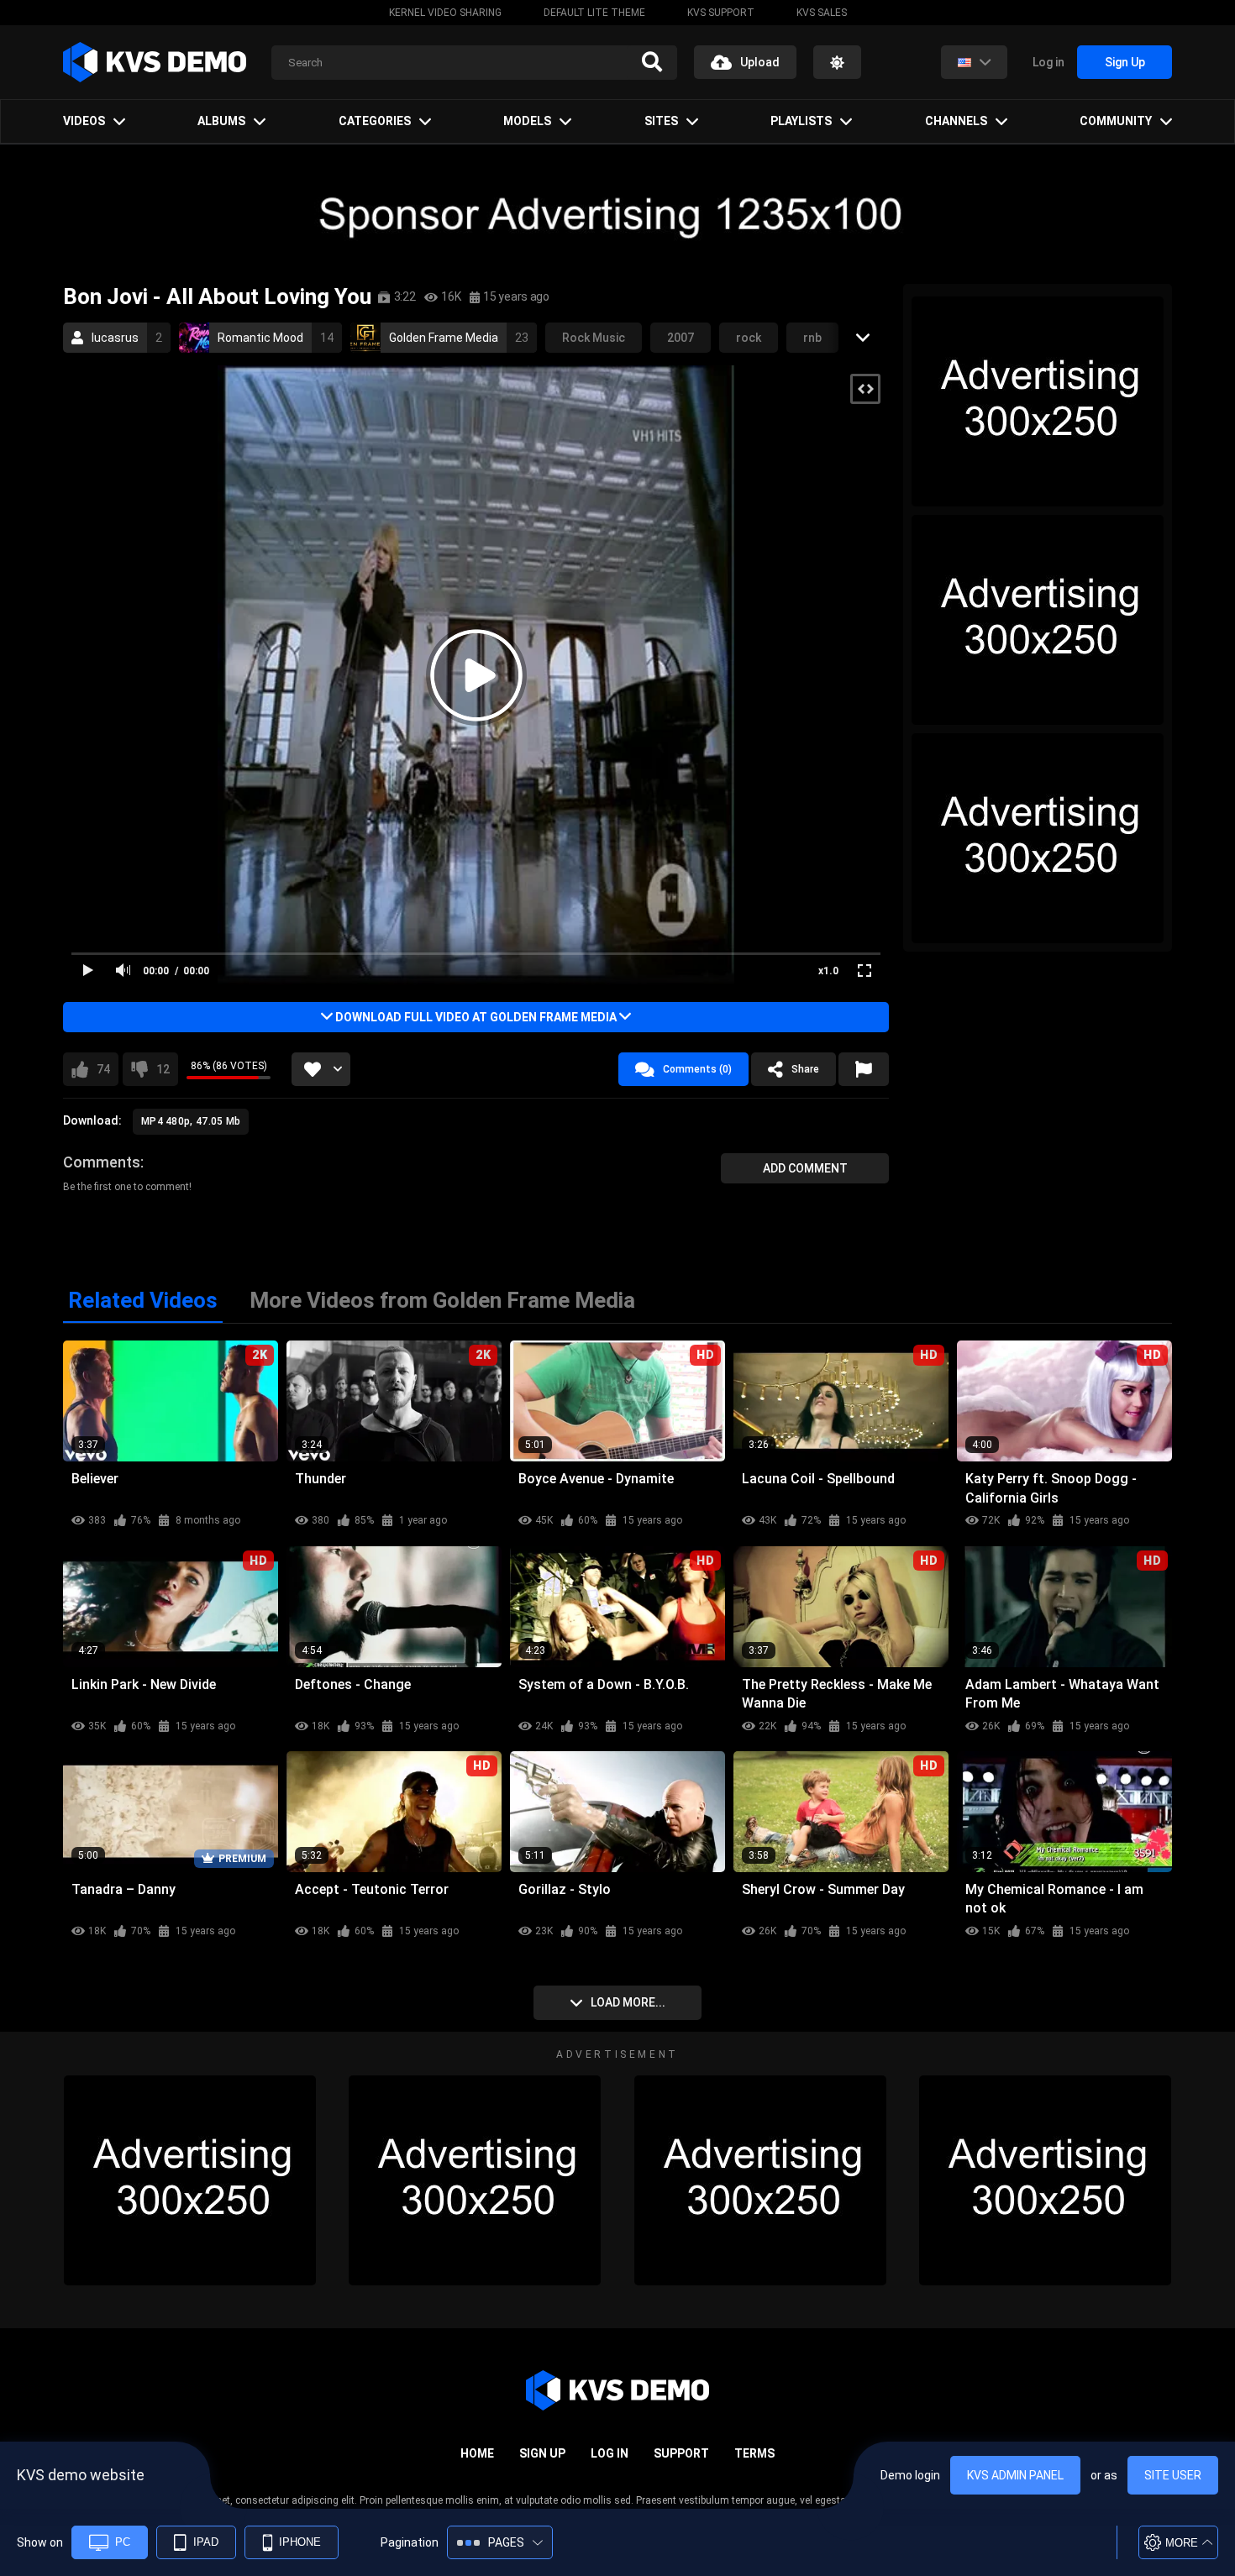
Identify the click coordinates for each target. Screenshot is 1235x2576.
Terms (754, 2453)
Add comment (805, 1168)
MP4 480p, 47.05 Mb (191, 1121)
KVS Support (721, 13)
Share (805, 1069)
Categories (375, 121)
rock (749, 338)
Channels (956, 121)
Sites (661, 121)
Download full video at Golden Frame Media (476, 1017)
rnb (812, 338)
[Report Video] (864, 1069)
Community (1116, 121)
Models (527, 121)
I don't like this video (163, 1069)
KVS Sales (822, 13)
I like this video (103, 1069)
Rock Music (594, 338)
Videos (84, 121)
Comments (102, 1162)
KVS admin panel (1015, 2475)
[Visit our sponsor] (617, 214)
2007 (681, 338)
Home (477, 2453)
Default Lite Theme (594, 13)
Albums (221, 121)
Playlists (801, 121)
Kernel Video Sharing (445, 13)
